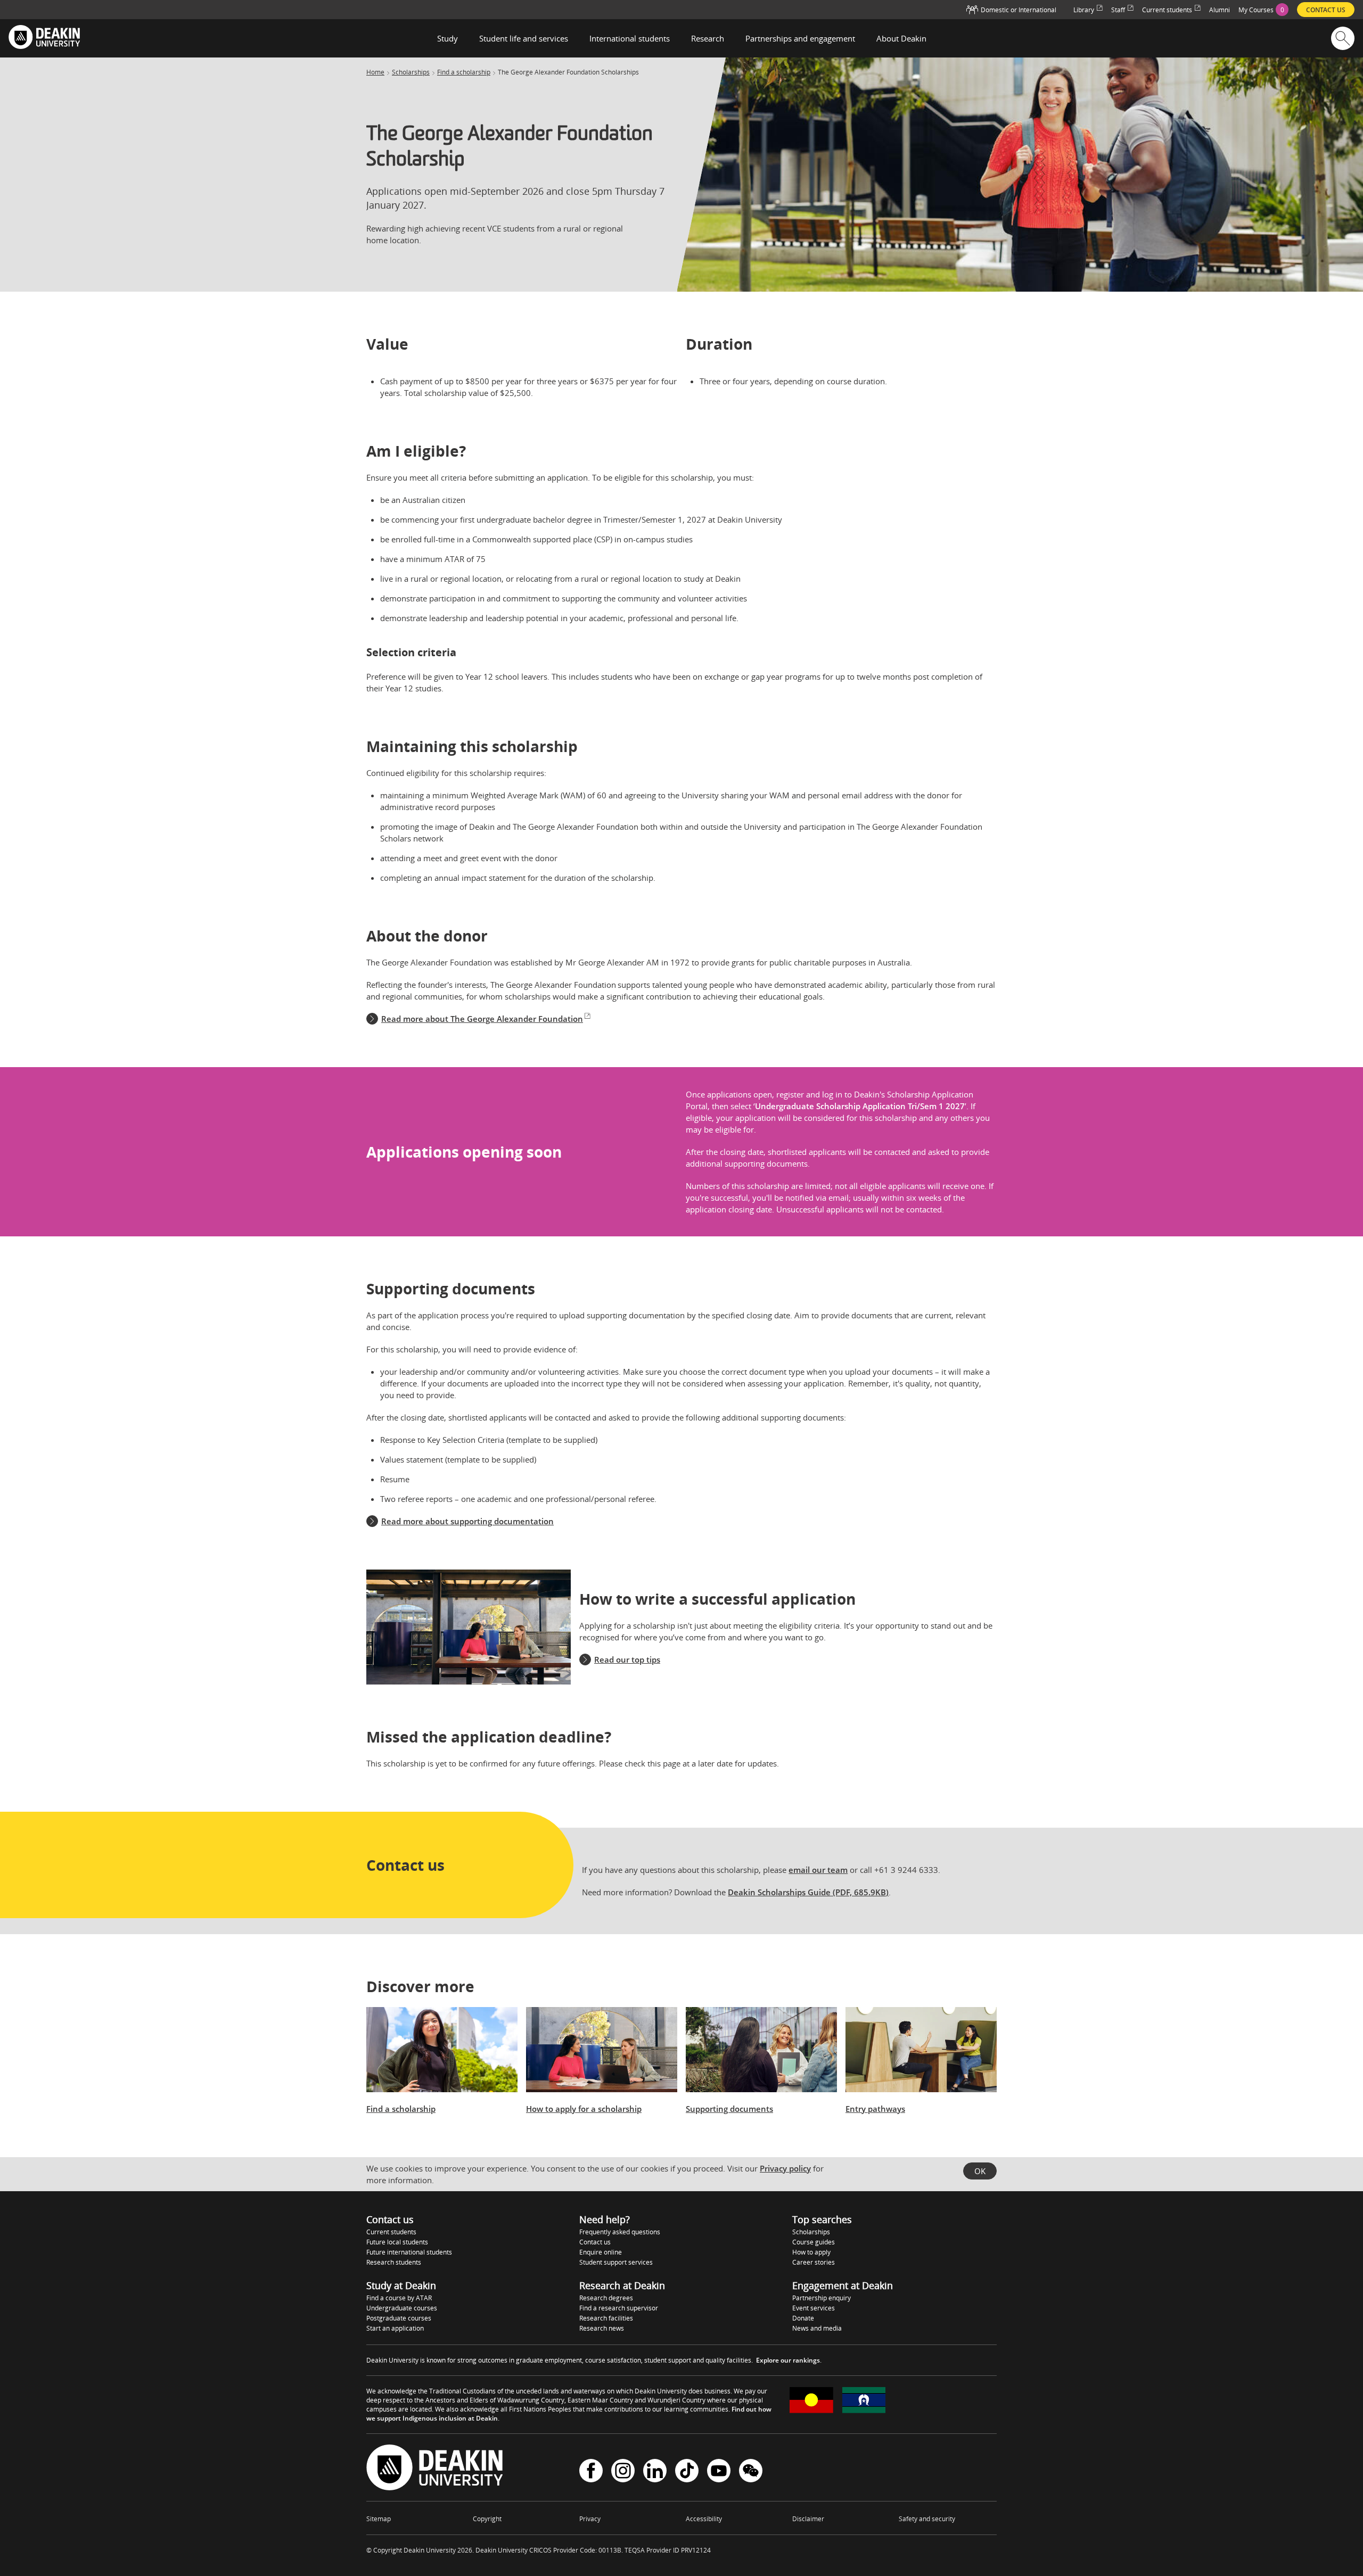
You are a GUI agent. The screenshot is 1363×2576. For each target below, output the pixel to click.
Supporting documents (729, 2109)
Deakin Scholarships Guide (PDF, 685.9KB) (808, 1892)
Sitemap (379, 2519)
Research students (394, 2262)
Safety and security (927, 2519)
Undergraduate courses (402, 2308)
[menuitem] (1263, 10)
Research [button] (708, 38)
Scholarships (411, 72)
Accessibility (704, 2519)
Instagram (623, 2472)
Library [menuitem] (1084, 10)
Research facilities (606, 2318)
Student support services (616, 2262)
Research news (602, 2328)
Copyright (487, 2519)
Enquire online (601, 2252)
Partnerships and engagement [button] (800, 38)
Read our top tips (627, 1659)
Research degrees (606, 2298)
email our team (818, 1870)
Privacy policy (785, 2168)
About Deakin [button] (901, 38)
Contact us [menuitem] (1326, 10)
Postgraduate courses (399, 2318)
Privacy (590, 2519)
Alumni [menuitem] (1220, 10)
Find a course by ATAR (399, 2298)
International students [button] (630, 38)
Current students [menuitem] (1167, 10)
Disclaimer (808, 2519)
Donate (803, 2318)
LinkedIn (655, 2472)
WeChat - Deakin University (751, 2472)
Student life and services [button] (524, 38)
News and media (817, 2328)
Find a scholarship (464, 72)
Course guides (814, 2242)
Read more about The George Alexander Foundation (482, 1019)
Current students (391, 2232)
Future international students (409, 2252)
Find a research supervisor (619, 2308)
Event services (814, 2308)
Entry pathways (875, 2109)
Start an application (395, 2328)
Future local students (397, 2242)
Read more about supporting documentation (467, 1521)
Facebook (591, 2472)
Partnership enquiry (822, 2298)
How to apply (811, 2252)
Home (375, 72)
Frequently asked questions (620, 2232)
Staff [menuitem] (1118, 10)
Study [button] (448, 38)
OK (980, 2171)
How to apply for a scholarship (584, 2109)
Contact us (595, 2242)
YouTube (719, 2472)
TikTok (687, 2472)
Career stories (814, 2262)
